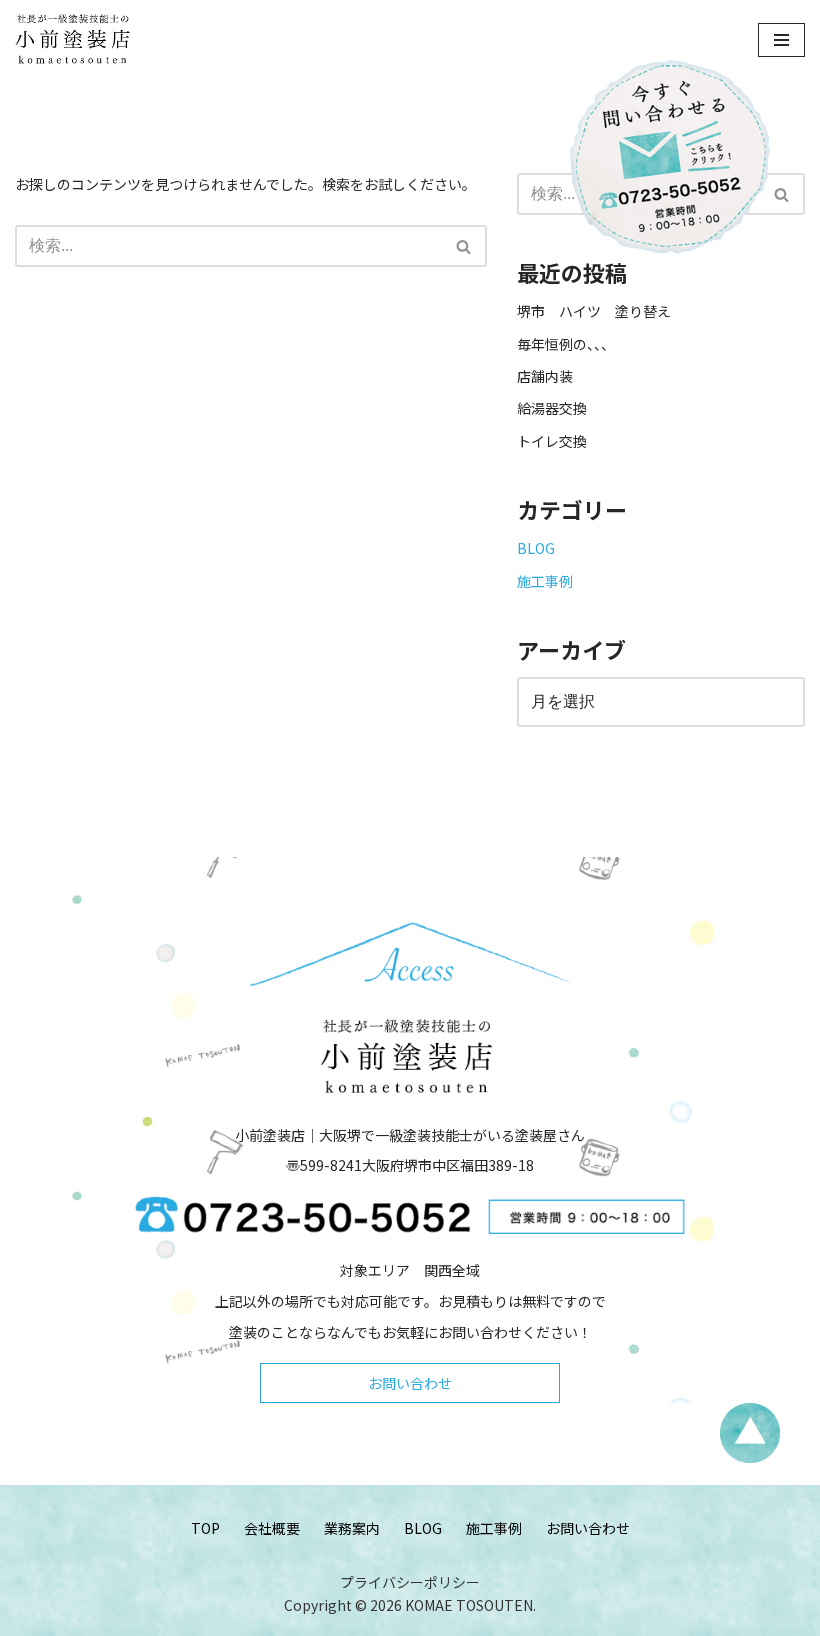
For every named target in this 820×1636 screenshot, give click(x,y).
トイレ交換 (552, 441)
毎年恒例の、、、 (566, 344)
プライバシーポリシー (410, 1582)
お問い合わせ (410, 1383)
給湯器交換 (552, 408)
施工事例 (545, 581)
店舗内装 (545, 376)
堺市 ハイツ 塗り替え (601, 311)
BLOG (536, 548)
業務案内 (352, 1528)
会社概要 (272, 1528)
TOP (205, 1528)
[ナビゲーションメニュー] (781, 40)
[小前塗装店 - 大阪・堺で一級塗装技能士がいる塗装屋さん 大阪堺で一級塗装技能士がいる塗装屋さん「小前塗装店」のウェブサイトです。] (75, 40)
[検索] (464, 246)
